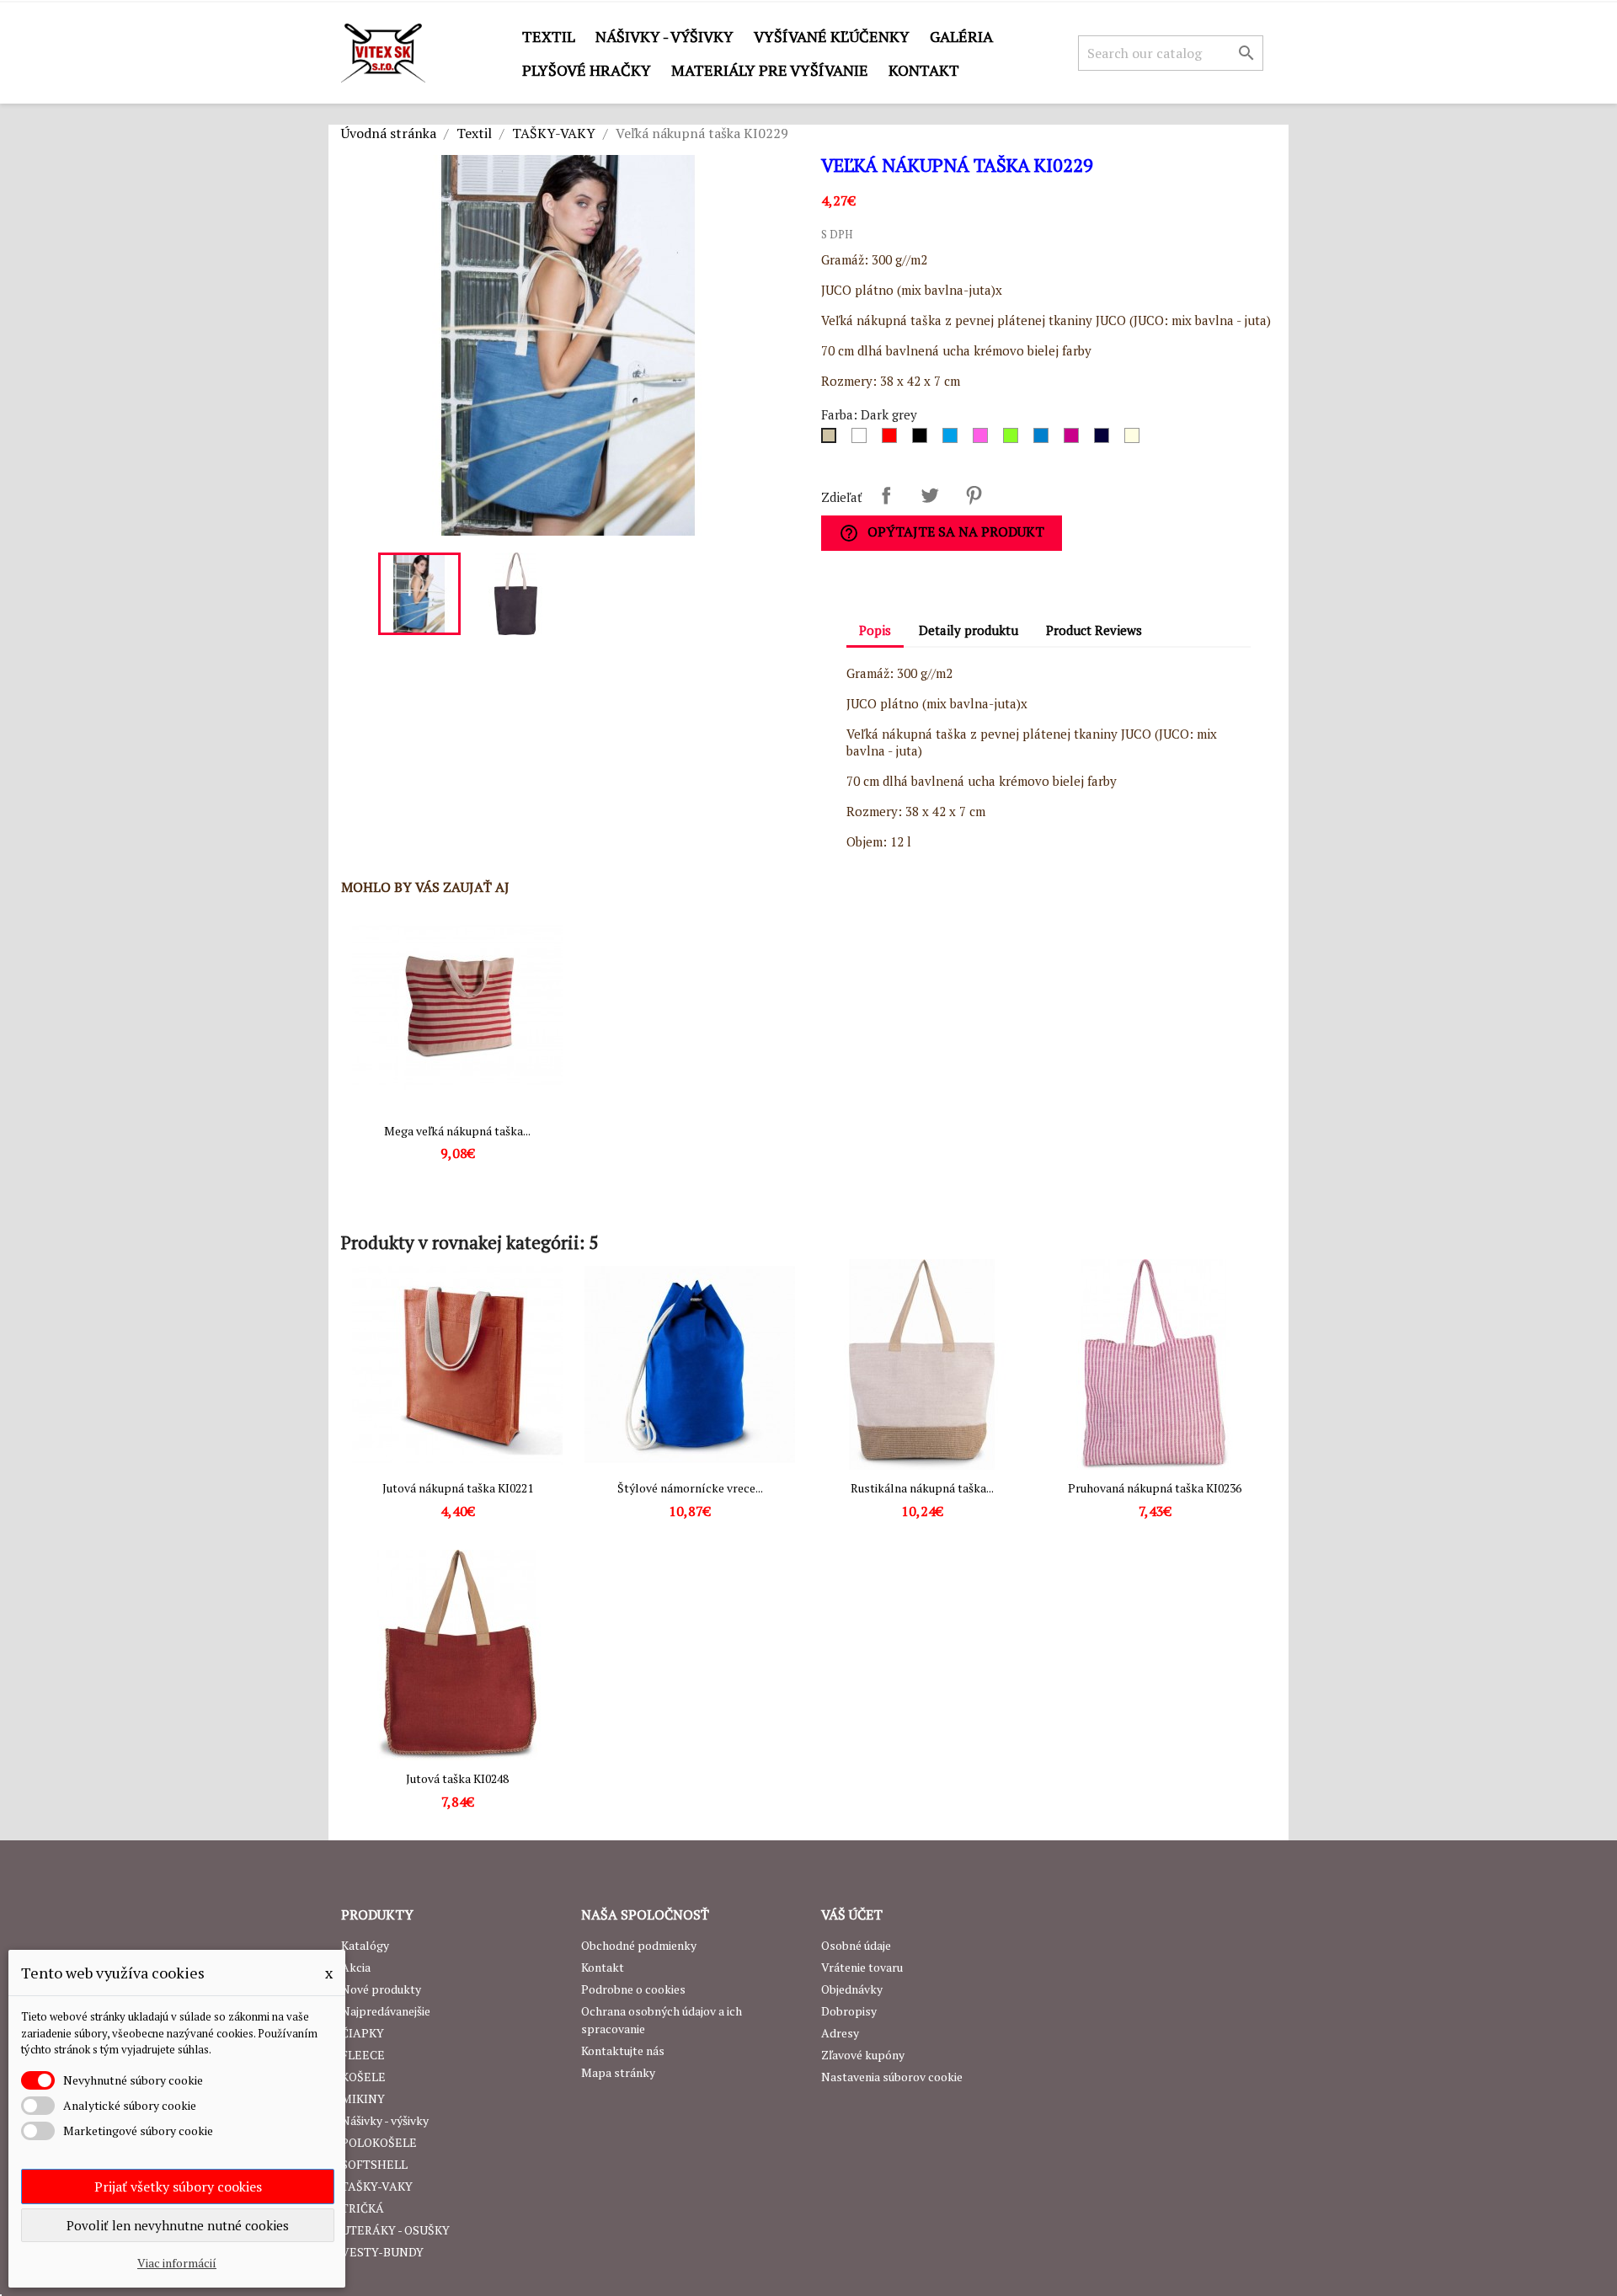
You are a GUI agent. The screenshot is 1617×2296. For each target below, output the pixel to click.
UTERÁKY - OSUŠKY (395, 2230)
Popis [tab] (875, 630)
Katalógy (365, 1945)
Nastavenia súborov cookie (892, 2077)
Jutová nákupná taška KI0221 (458, 1488)
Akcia (356, 1967)
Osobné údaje (856, 1945)
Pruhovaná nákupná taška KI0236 (1155, 1488)
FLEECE (363, 2055)
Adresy (840, 2033)
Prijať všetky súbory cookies (178, 2187)
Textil (549, 36)
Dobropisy (849, 2011)
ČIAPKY (363, 2033)
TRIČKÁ (363, 2208)
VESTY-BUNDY (382, 2252)
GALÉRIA (961, 36)
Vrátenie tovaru (862, 1967)
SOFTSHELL (374, 2164)
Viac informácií (177, 2263)
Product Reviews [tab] (1094, 630)
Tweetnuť (930, 495)
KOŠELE (363, 2077)
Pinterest (974, 495)
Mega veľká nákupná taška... (457, 1131)
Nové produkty (381, 1989)
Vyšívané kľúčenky (832, 36)
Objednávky (852, 1989)
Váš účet (852, 1914)
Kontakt (924, 70)
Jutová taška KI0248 (457, 1778)
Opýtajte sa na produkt (942, 533)
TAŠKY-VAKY (377, 2186)
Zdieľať (886, 495)
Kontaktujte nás (623, 2050)
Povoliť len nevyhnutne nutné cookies (178, 2225)
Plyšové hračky (587, 70)
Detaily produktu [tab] (969, 630)
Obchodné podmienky (639, 1945)
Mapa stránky (618, 2072)
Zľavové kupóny (863, 2055)
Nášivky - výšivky (664, 36)
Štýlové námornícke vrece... (690, 1488)
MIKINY (363, 2098)
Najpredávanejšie (386, 2011)
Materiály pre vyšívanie (770, 70)
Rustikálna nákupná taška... (922, 1488)
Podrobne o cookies (633, 1989)
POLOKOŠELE (379, 2142)
